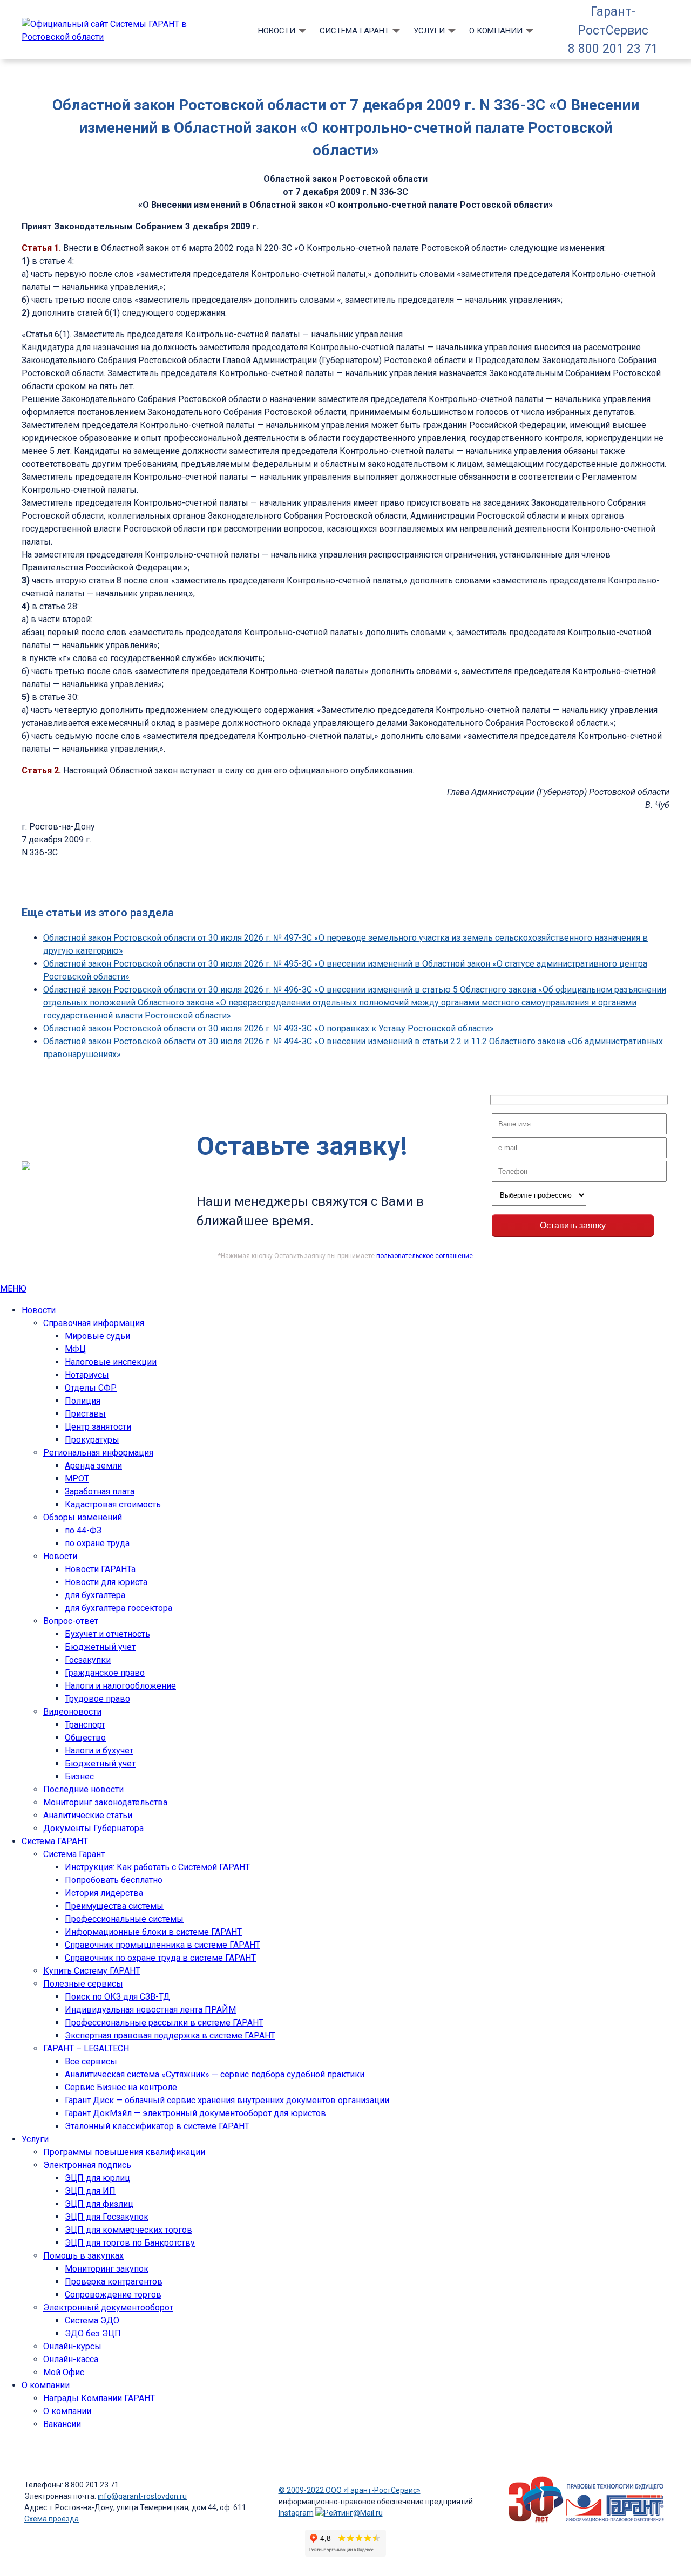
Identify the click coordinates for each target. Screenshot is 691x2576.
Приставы (85, 1414)
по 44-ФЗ (83, 1530)
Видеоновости (72, 1712)
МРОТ (77, 1479)
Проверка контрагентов (114, 2282)
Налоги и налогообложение (120, 1686)
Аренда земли (93, 1466)
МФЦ (75, 1349)
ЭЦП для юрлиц (97, 2178)
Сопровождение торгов (113, 2295)
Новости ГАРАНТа (100, 1569)
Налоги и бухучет (99, 1751)
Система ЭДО (92, 2320)
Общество (85, 1738)
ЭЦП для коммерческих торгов (128, 2230)
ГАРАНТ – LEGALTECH (86, 2048)
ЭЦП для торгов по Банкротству (130, 2243)
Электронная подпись (87, 2165)
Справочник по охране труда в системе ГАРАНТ (160, 1958)
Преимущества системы (114, 1906)
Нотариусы (87, 1375)
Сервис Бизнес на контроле (121, 2087)
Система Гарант (74, 1854)
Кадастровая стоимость (113, 1504)
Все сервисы (91, 2061)
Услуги (429, 31)
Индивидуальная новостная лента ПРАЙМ (150, 2010)
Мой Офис (64, 2372)
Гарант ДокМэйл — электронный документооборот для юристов (195, 2113)
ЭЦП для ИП (90, 2191)
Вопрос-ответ (71, 1621)
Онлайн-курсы (72, 2346)
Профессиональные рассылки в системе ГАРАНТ (164, 2023)
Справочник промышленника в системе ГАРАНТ (162, 1945)
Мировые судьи (97, 1336)
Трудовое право (97, 1699)
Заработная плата (100, 1491)
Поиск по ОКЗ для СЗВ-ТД (117, 1997)
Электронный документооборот (108, 2307)
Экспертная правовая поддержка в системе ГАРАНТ (170, 2035)
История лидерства (104, 1893)
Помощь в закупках (83, 2256)
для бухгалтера (95, 1595)
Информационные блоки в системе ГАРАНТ (153, 1932)
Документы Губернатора (93, 1828)
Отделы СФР (91, 1388)
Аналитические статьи (88, 1815)
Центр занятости (98, 1427)
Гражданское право (105, 1673)
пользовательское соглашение (425, 1256)
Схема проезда (52, 2519)
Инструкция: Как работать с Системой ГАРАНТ (157, 1867)
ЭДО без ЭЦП (93, 2333)
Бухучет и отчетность (107, 1634)
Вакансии (62, 2424)
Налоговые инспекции (111, 1362)
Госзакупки (88, 1660)
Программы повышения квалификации (124, 2152)
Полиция (83, 1401)
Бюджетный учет (100, 1647)
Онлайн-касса (71, 2359)
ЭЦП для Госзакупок (107, 2217)
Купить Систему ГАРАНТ (92, 1971)
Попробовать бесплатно (114, 1880)
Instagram (296, 2513)
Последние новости (83, 1789)
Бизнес (79, 1776)
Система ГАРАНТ (354, 31)
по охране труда (97, 1543)
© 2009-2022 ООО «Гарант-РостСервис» (350, 2490)
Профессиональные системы (124, 1919)
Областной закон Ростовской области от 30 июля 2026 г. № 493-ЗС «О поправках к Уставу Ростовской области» (269, 1028)
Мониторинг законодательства (105, 1802)
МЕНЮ (13, 1289)
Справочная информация (94, 1323)
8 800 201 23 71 (613, 49)
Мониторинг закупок (107, 2269)
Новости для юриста (106, 1582)
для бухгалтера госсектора (118, 1608)
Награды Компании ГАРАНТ (99, 2398)
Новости (277, 31)
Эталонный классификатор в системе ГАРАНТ (157, 2126)
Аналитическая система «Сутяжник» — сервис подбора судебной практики (215, 2074)
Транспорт (85, 1725)
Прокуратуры (92, 1440)
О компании (496, 31)
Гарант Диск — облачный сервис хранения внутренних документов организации (227, 2100)
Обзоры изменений (83, 1517)
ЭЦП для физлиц (99, 2204)
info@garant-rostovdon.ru (142, 2496)
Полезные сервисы (83, 1984)
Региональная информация (98, 1453)
